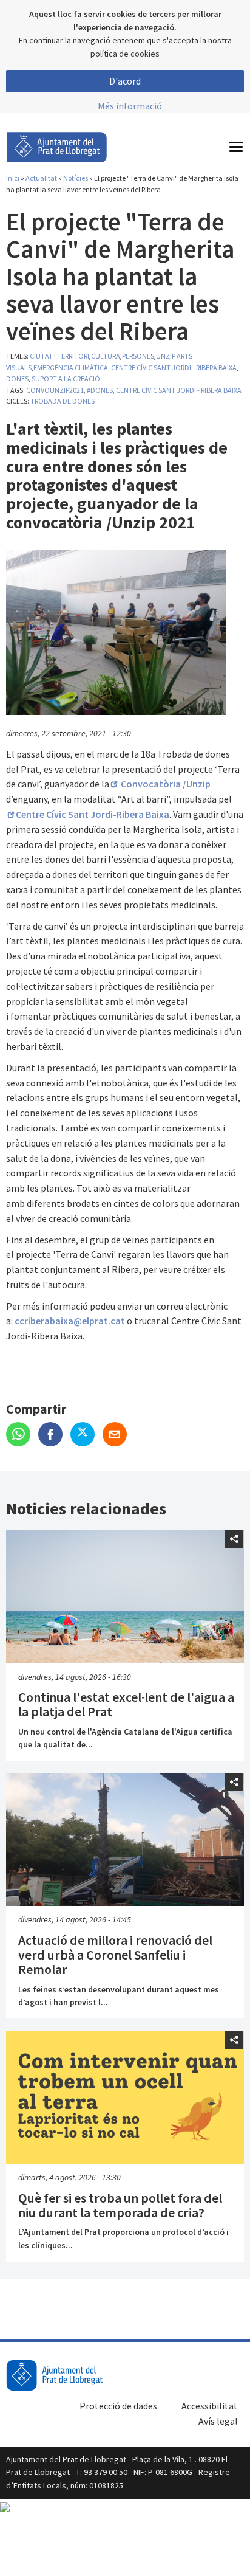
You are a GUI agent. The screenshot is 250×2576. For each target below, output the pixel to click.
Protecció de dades (118, 2406)
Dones (17, 378)
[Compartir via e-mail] (118, 1435)
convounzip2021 (55, 390)
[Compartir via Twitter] (86, 1435)
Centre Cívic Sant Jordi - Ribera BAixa (179, 390)
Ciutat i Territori (59, 356)
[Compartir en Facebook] (54, 1435)
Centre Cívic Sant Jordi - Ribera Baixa (174, 368)
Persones (138, 356)
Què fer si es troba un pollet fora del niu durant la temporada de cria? (120, 2205)
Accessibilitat (210, 2406)
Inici (13, 178)
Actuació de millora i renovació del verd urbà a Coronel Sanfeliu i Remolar (115, 1955)
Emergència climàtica (71, 368)
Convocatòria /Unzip (165, 784)
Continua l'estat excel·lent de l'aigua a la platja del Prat (126, 1704)
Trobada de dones (62, 401)
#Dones (100, 390)
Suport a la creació (66, 378)
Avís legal (218, 2421)
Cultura (106, 356)
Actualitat (41, 178)
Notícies (76, 178)
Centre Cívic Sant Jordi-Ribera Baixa (93, 814)
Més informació (130, 106)
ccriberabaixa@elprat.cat (70, 1321)
